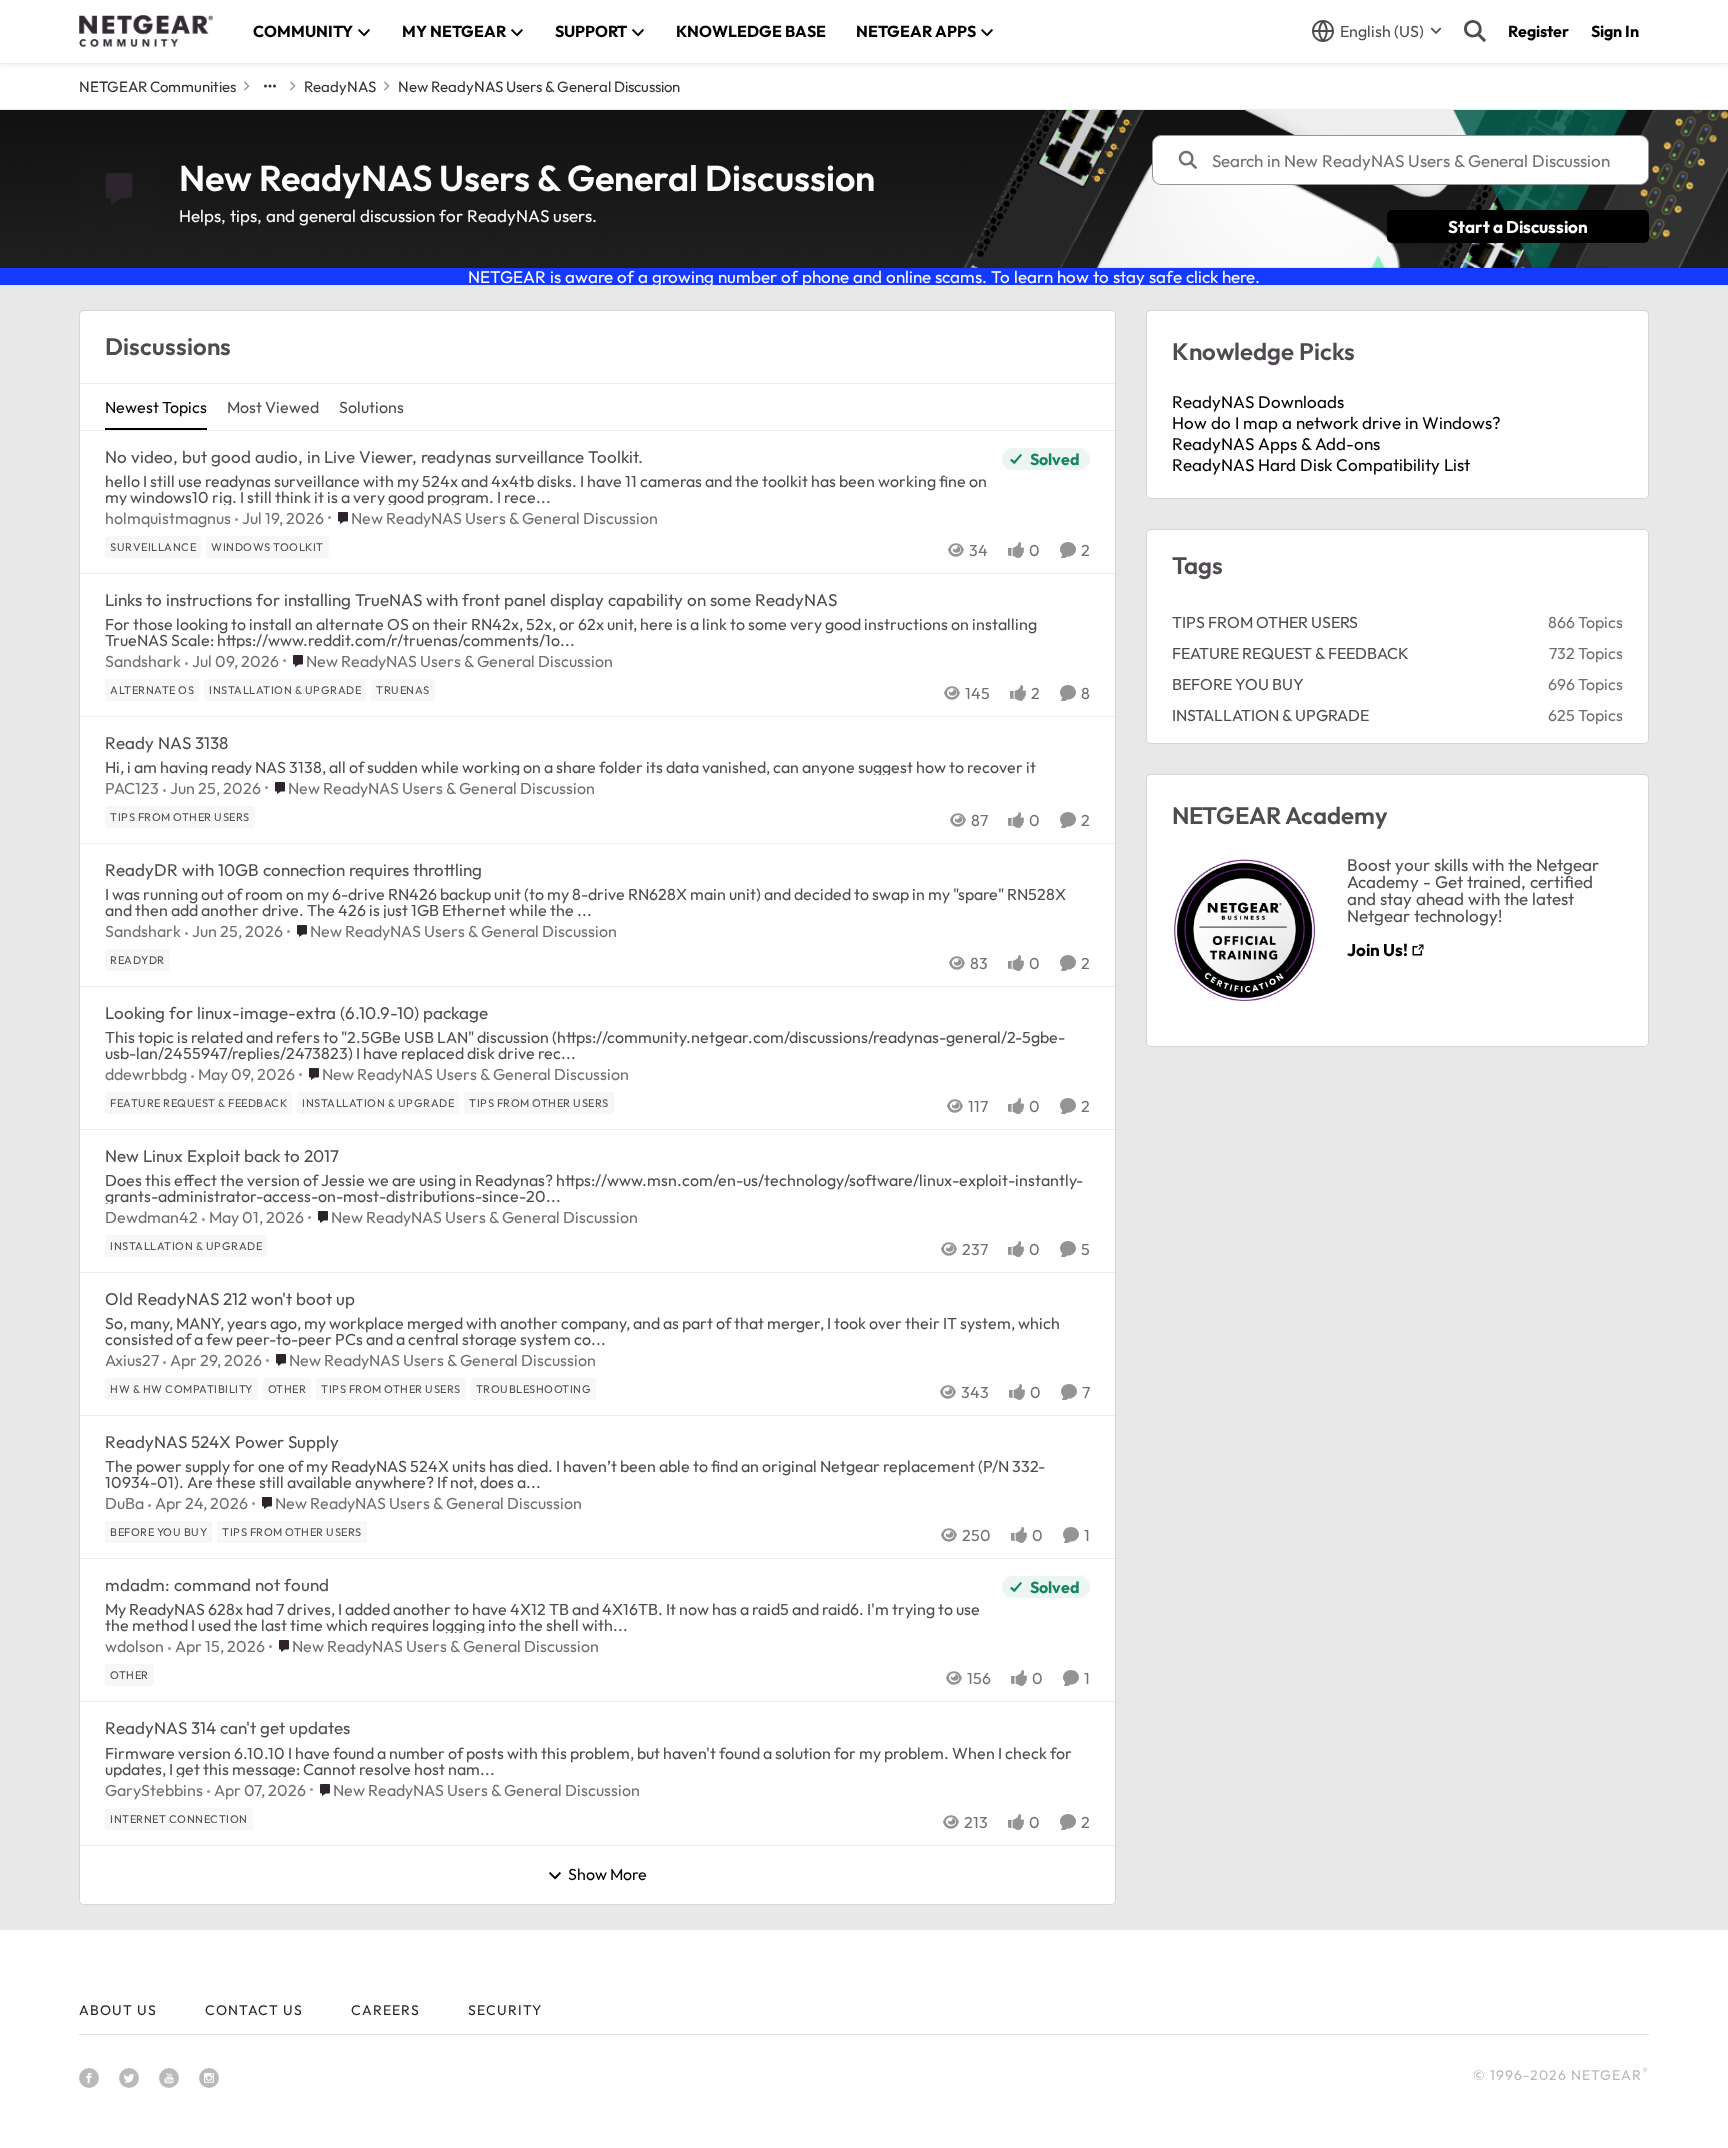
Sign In (1615, 31)
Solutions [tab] (371, 407)
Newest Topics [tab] (156, 407)
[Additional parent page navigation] (270, 86)
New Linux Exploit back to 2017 (222, 1155)
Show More (607, 1875)
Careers (385, 2010)
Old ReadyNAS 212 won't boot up (230, 1298)
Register (1538, 31)
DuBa (124, 1503)
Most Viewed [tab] (273, 407)
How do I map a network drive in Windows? (1336, 422)
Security (505, 2010)
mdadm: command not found (217, 1584)
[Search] (1475, 31)
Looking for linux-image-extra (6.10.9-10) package (296, 1012)
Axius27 (132, 1360)
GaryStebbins (154, 1790)
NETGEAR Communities (157, 86)
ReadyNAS (340, 86)
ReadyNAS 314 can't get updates (227, 1727)
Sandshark (143, 661)
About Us (118, 2010)
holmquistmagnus (168, 518)
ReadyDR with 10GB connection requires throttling (293, 869)
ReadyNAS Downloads (1258, 401)
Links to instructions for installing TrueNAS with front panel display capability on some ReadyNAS (471, 599)
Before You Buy (1238, 684)
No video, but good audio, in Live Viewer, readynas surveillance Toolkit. (374, 456)
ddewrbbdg (146, 1074)
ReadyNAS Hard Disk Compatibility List (1321, 464)
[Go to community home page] (146, 31)
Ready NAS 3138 (166, 742)
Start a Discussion (1518, 226)
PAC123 (132, 788)
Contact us (254, 2010)
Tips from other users (1265, 622)
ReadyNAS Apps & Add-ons (1276, 443)
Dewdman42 (151, 1217)
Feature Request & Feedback (1290, 653)
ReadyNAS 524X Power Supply (222, 1441)
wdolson (134, 1646)
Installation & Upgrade (1270, 715)
